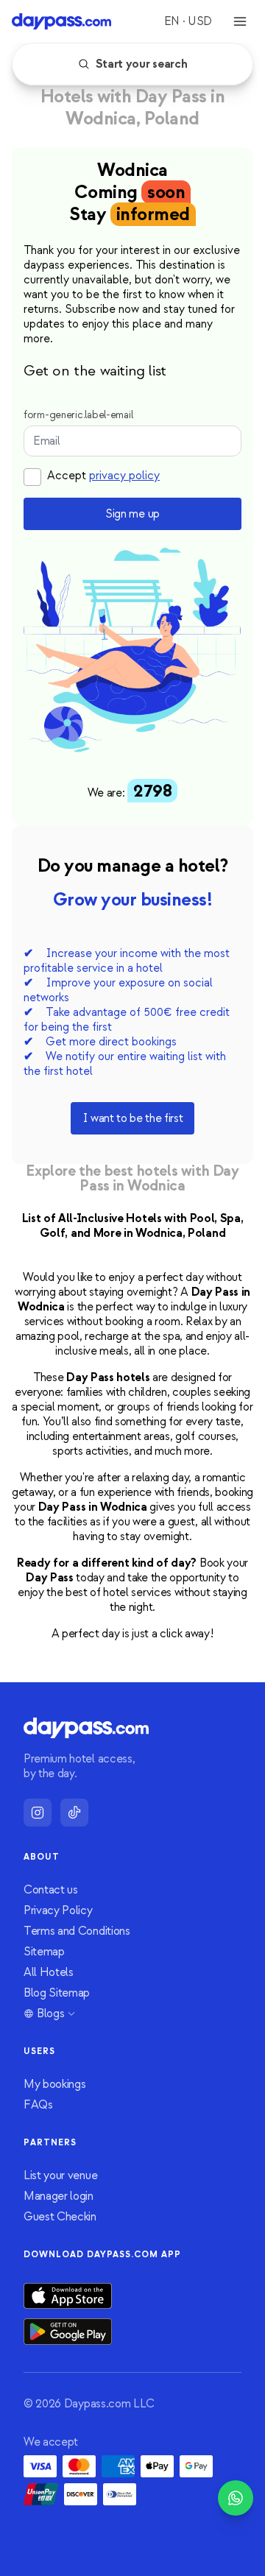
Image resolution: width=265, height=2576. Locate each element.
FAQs (38, 2105)
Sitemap (44, 1952)
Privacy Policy (58, 1910)
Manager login (59, 2196)
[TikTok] (74, 1813)
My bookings (54, 2084)
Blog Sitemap (57, 1993)
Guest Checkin (60, 2217)
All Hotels (49, 1972)
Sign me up (132, 514)
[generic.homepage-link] (61, 21)
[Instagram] (38, 1813)
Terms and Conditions (77, 1931)
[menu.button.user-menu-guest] (240, 21)
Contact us (51, 1890)
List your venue (60, 2176)
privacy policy (124, 476)
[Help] (236, 2498)
